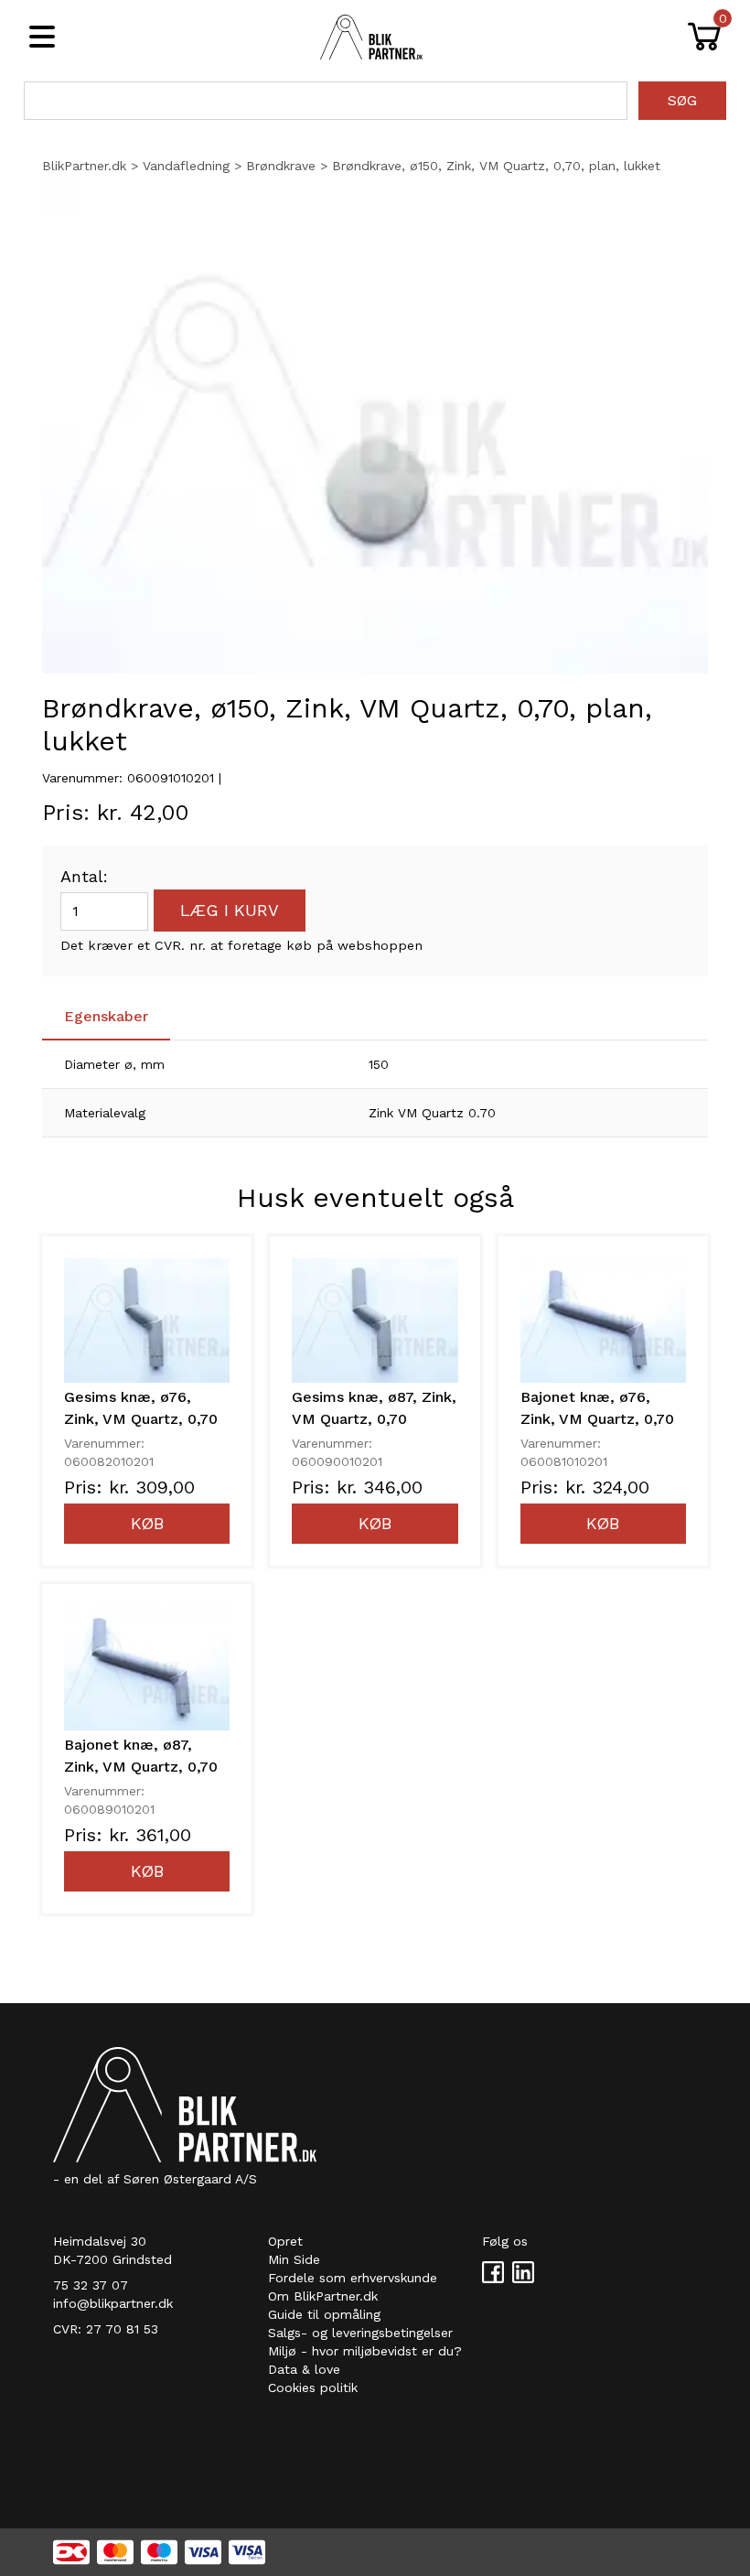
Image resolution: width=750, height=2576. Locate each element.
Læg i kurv (230, 910)
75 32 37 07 (91, 2285)
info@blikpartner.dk (113, 2303)
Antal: (84, 876)
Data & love (304, 2369)
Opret (285, 2241)
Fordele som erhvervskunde (353, 2278)
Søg (682, 100)
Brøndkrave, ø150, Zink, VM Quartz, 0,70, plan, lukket (496, 166)
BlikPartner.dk (84, 166)
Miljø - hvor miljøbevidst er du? (365, 2351)
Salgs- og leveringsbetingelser (360, 2333)
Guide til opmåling (324, 2314)
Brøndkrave (281, 166)
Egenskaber (106, 1016)
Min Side (294, 2259)
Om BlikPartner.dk (323, 2296)
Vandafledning (186, 166)
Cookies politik (313, 2387)
